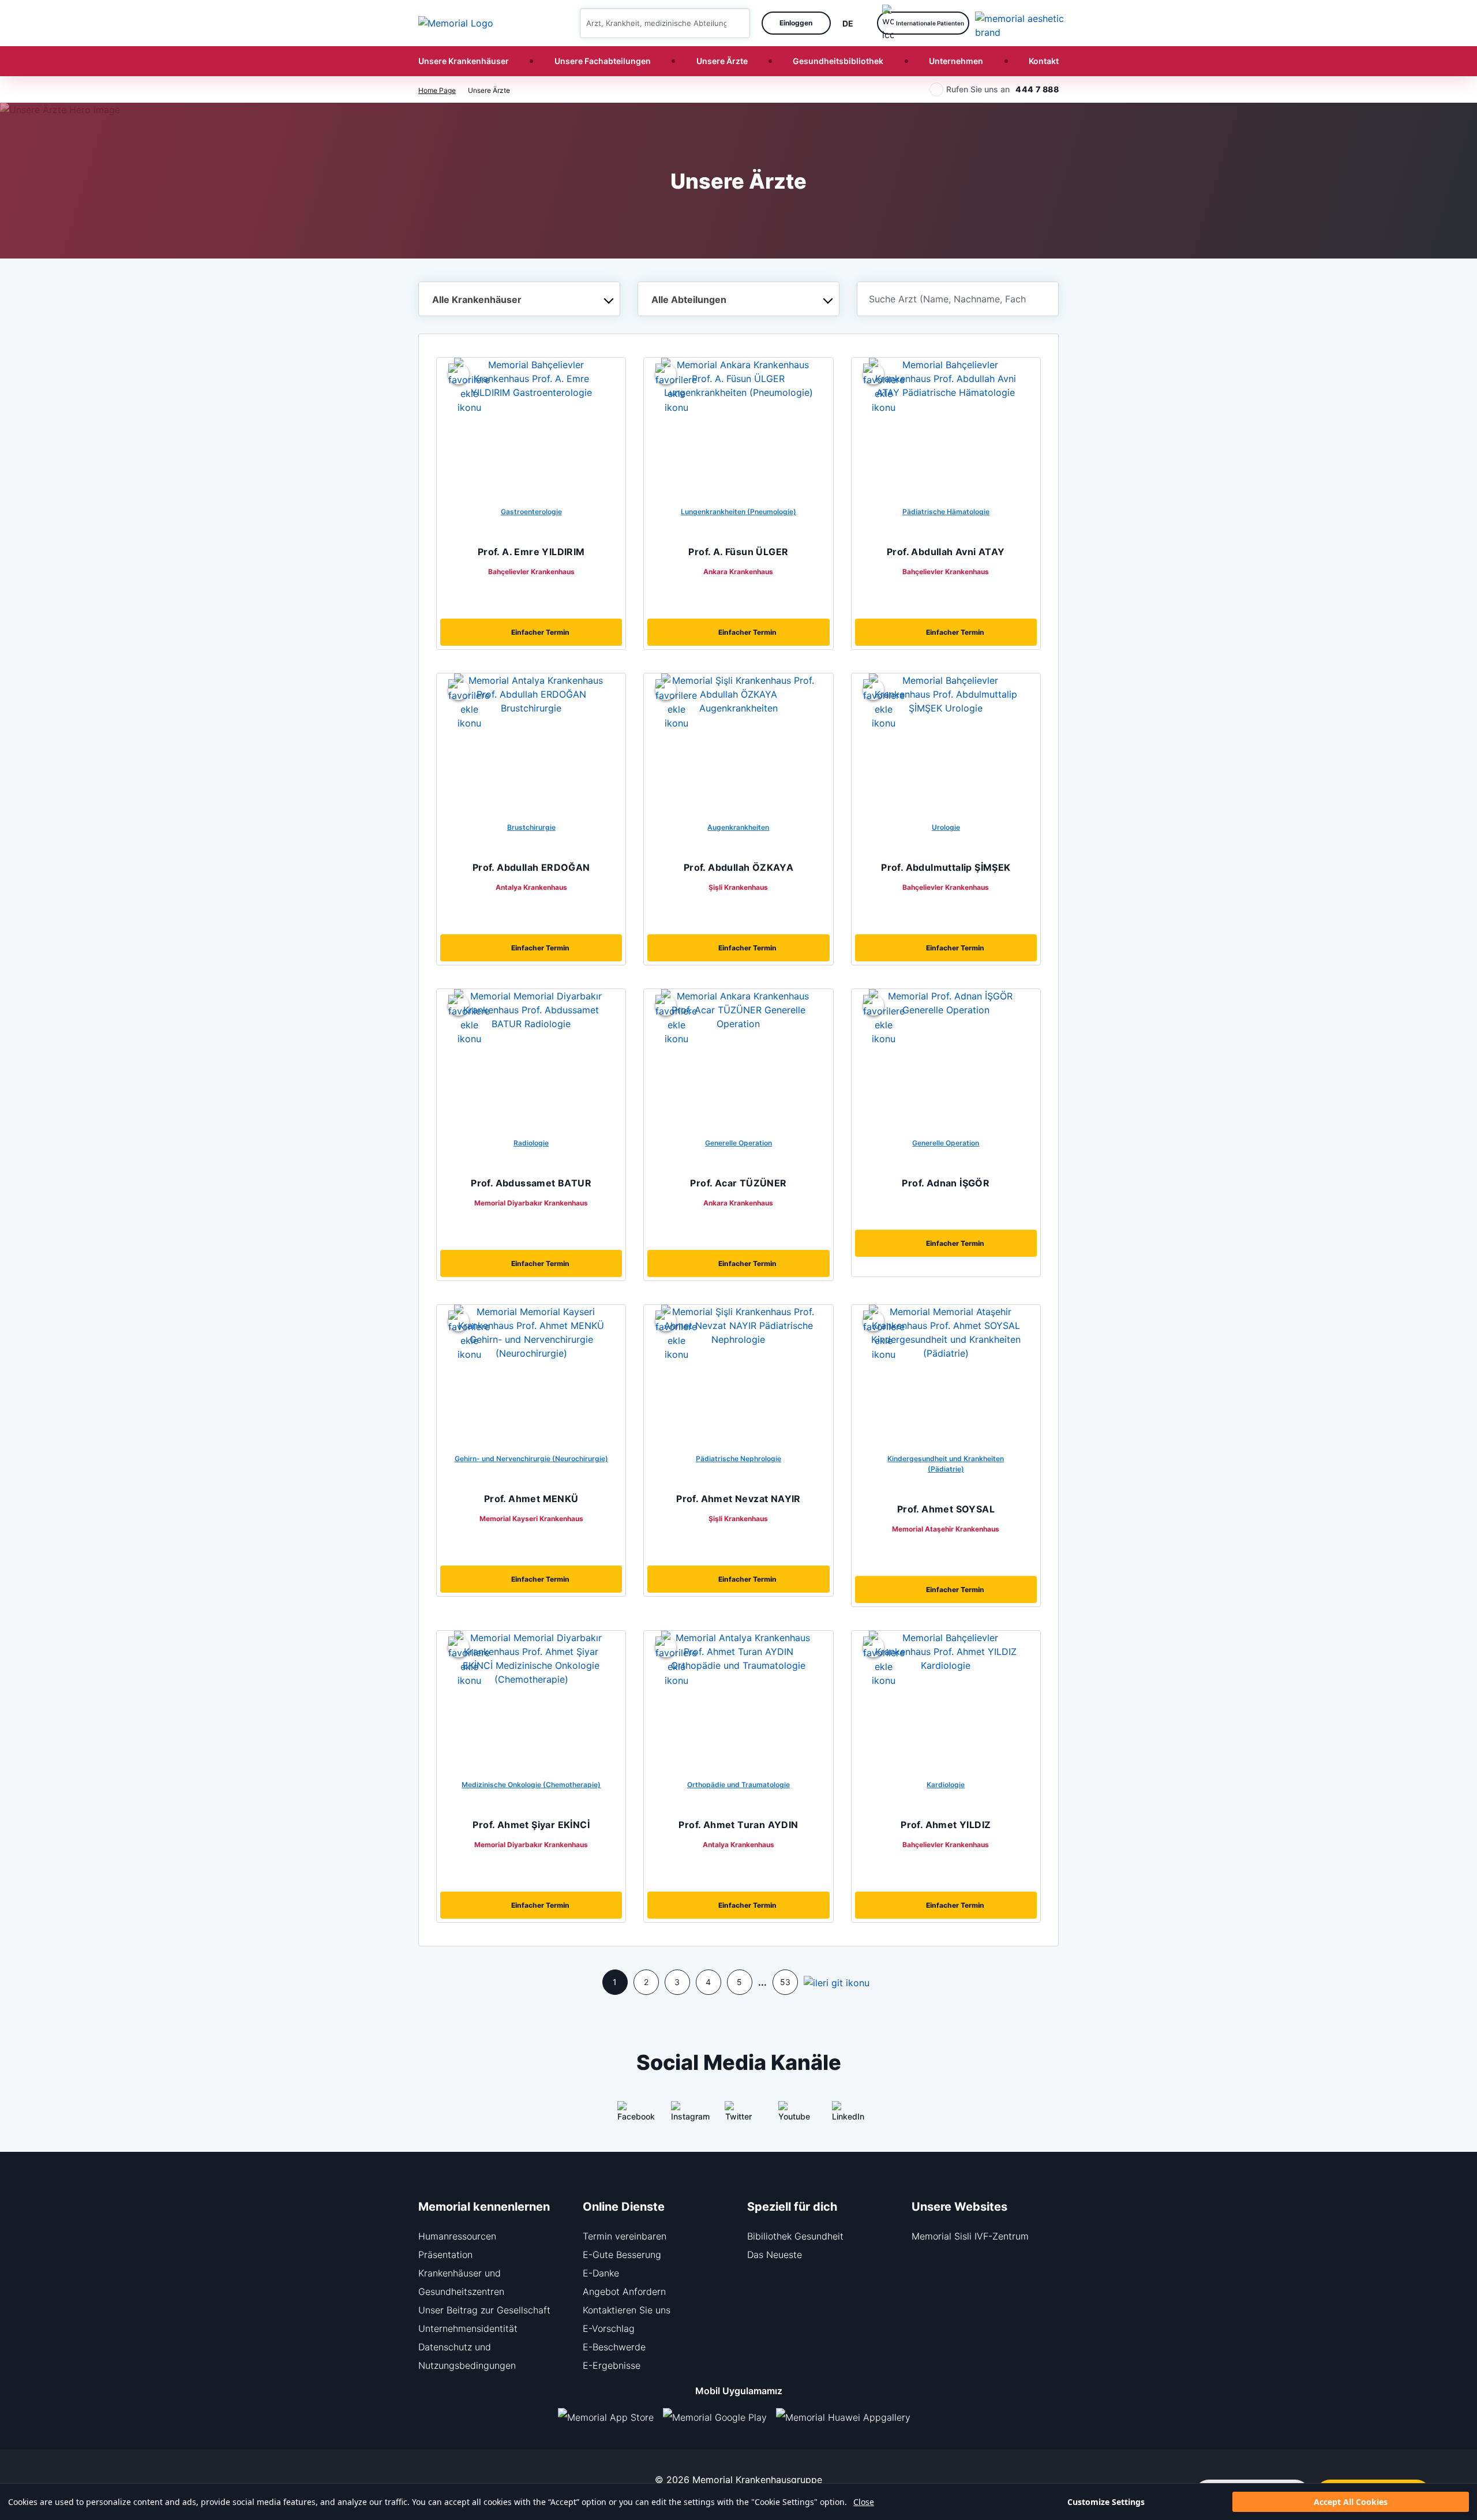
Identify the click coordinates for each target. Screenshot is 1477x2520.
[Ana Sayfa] (456, 23)
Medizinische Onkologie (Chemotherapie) (531, 1785)
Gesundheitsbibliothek (838, 61)
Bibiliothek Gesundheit (795, 2236)
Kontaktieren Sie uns (627, 2310)
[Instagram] (685, 2115)
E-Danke (601, 2273)
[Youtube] (792, 2115)
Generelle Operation (738, 1143)
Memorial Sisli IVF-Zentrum (970, 2236)
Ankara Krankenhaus (738, 572)
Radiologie (531, 1143)
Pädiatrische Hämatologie (946, 512)
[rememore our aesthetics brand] (1021, 23)
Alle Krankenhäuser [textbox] (477, 299)
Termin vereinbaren (625, 2236)
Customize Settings (1106, 2502)
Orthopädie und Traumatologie (738, 1785)
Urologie (946, 827)
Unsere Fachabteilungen (603, 61)
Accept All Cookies (1351, 2502)
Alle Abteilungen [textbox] (689, 299)
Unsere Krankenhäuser (464, 61)
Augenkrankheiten (738, 827)
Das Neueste (775, 2255)
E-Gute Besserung (622, 2255)
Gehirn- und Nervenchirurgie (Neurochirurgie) (531, 1459)
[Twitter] (738, 2115)
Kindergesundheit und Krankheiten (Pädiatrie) (946, 1464)
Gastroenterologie (531, 512)
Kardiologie (946, 1785)
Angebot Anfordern (624, 2291)
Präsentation (445, 2255)
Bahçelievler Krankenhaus (531, 572)
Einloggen (796, 23)
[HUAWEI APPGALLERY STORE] (848, 2417)
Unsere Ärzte (722, 61)
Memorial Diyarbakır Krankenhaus (531, 1203)
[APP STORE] (610, 2417)
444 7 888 (1037, 89)
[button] (737, 23)
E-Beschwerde (614, 2347)
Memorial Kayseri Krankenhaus (531, 1519)
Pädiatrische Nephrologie (738, 1459)
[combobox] (519, 299)
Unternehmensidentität (468, 2328)
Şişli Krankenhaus (738, 887)
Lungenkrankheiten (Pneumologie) (738, 512)
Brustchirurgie (531, 827)
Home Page (437, 90)
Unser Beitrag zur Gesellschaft (484, 2310)
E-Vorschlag (609, 2328)
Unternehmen (956, 61)
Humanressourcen (457, 2236)
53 (785, 1982)
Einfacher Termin (540, 632)
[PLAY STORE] (715, 2417)
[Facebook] (631, 2115)
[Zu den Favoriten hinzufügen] (459, 374)
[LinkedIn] (846, 2115)
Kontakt (1044, 61)
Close (864, 2502)
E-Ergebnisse (612, 2365)
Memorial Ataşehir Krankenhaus (946, 1529)
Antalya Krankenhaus (531, 887)
